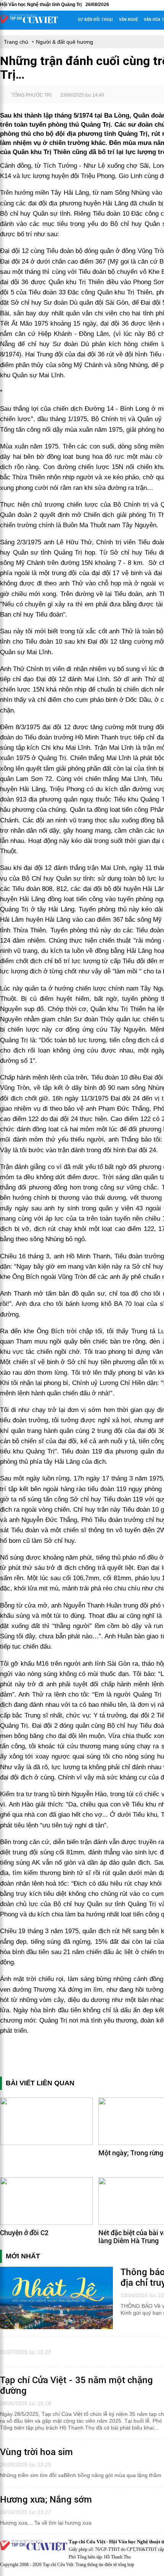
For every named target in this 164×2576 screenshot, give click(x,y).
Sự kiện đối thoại (95, 20)
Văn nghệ (128, 20)
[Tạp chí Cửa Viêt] (29, 22)
